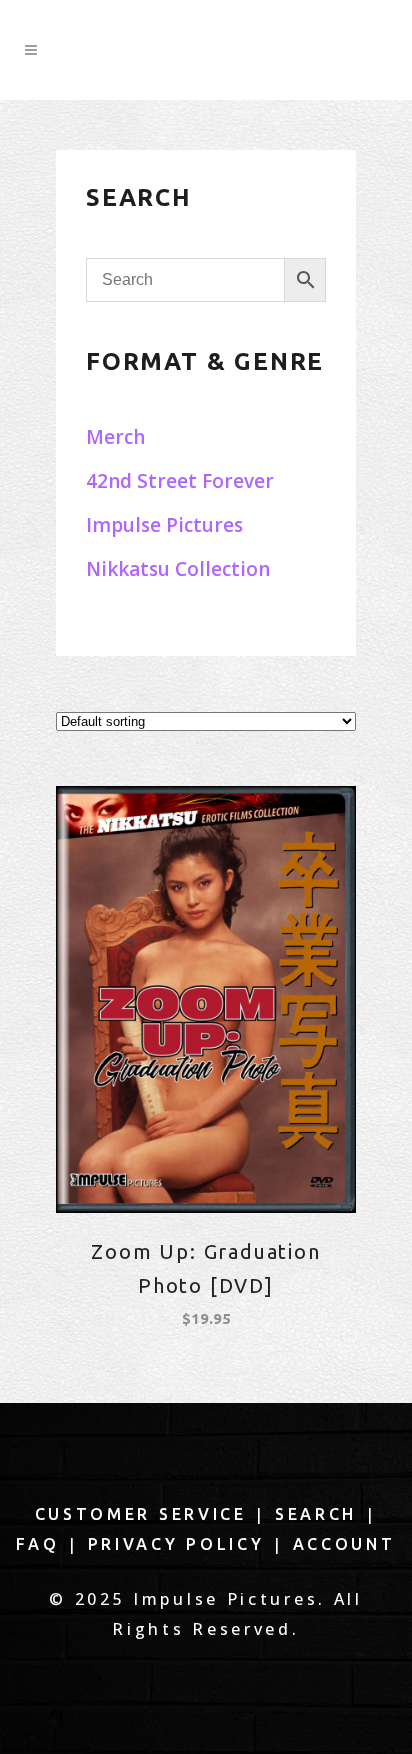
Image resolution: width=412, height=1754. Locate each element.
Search (316, 1514)
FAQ (37, 1544)
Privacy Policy (176, 1544)
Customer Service (141, 1514)
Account (344, 1544)
